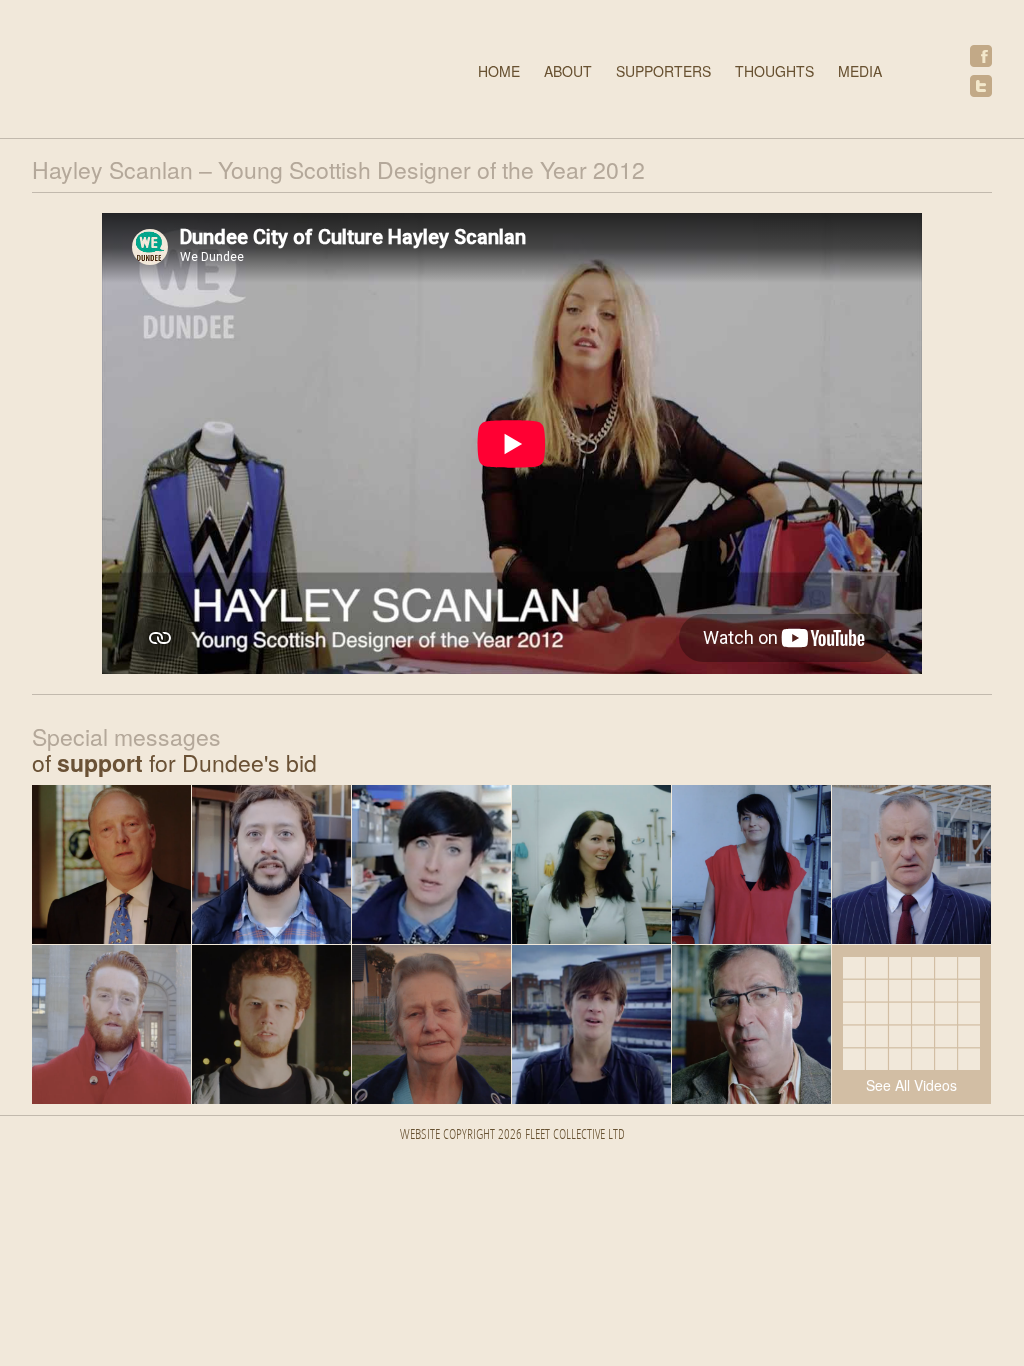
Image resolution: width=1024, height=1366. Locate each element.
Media (860, 71)
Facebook (981, 56)
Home (499, 71)
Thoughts (774, 71)
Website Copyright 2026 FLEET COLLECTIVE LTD (512, 1135)
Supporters (663, 71)
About (568, 71)
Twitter (981, 86)
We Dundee (207, 71)
